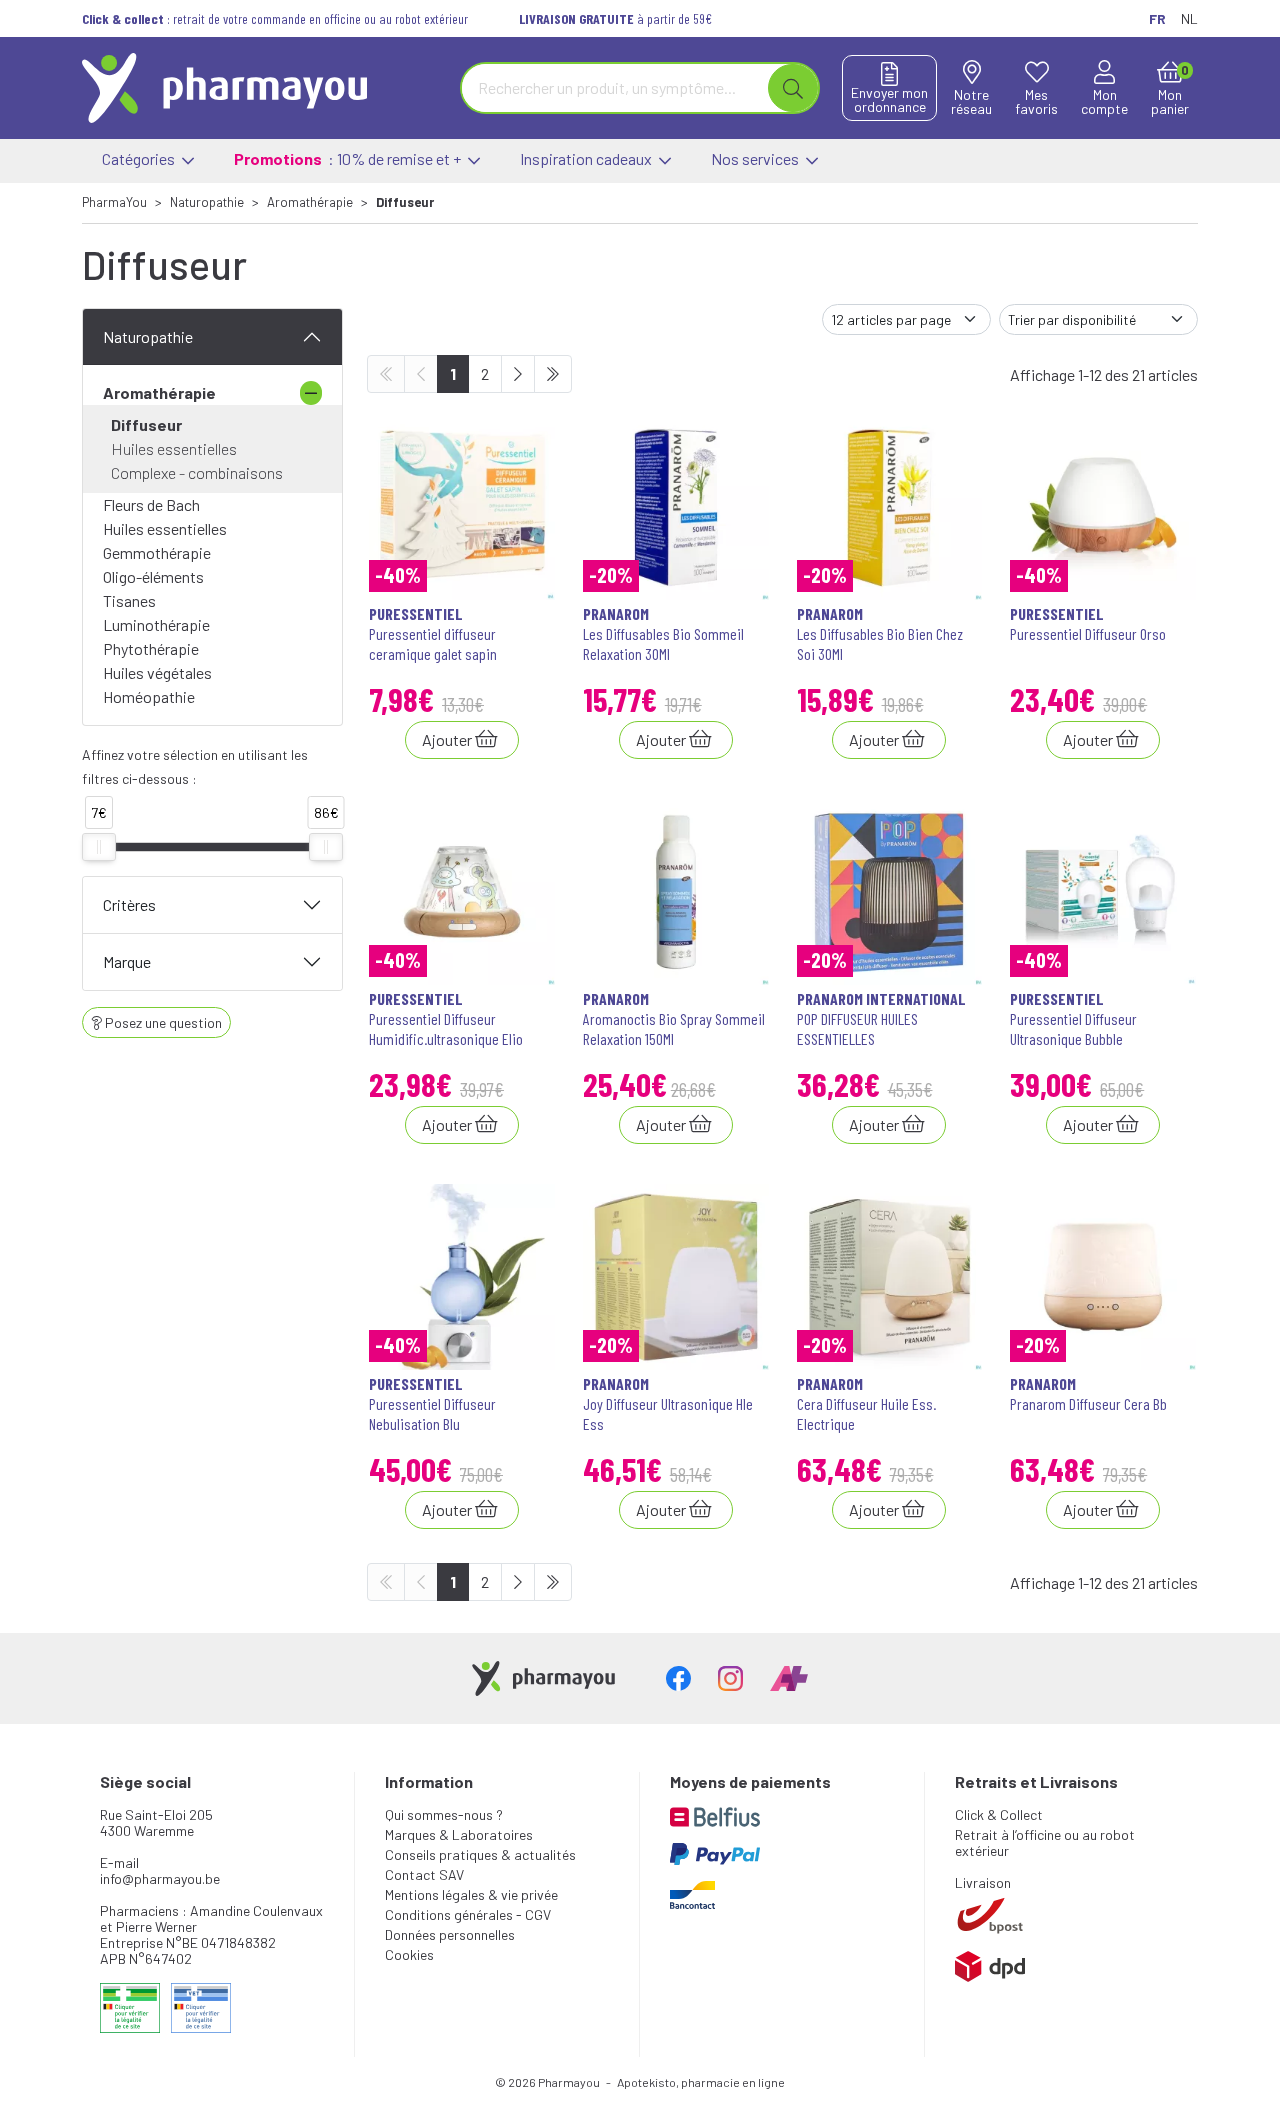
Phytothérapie (151, 648)
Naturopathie (148, 336)
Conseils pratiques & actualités (480, 1854)
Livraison (983, 1882)
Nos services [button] (756, 158)
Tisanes (129, 600)
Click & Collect (999, 1814)
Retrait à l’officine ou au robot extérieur (1045, 1842)
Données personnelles (450, 1934)
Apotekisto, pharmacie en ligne (701, 2082)
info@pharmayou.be (160, 1878)
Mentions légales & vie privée (471, 1894)
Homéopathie (149, 696)
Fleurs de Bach (151, 504)
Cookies (409, 1954)
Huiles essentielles (174, 448)
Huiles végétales (157, 672)
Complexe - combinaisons (197, 472)
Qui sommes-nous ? (444, 1814)
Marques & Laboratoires (459, 1834)
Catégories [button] (140, 158)
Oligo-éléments (153, 576)
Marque (127, 961)
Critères (129, 904)
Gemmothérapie (157, 552)
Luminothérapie (156, 624)
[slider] (99, 847)
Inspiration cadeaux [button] (587, 158)
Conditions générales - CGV (468, 1914)
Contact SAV (424, 1874)
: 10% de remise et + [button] (349, 158)
